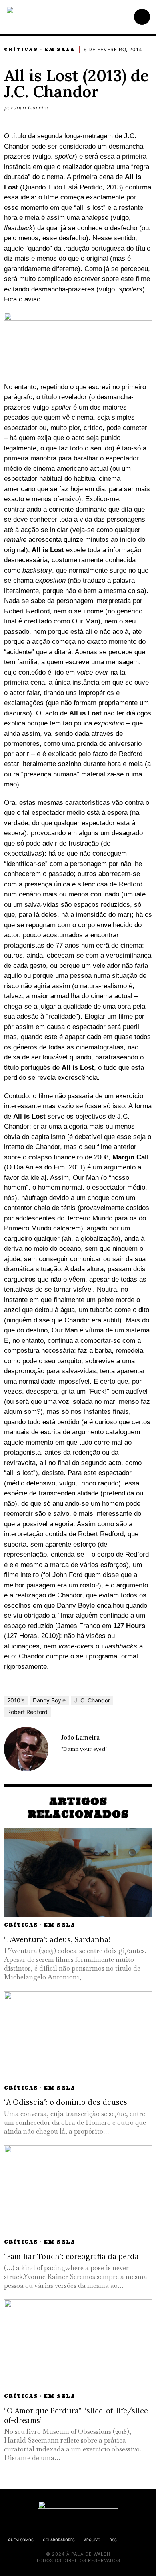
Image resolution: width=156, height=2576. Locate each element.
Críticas (21, 49)
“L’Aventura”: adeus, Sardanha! (57, 1940)
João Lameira (31, 107)
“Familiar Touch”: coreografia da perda (71, 2256)
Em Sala (60, 49)
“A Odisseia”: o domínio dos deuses (66, 2102)
